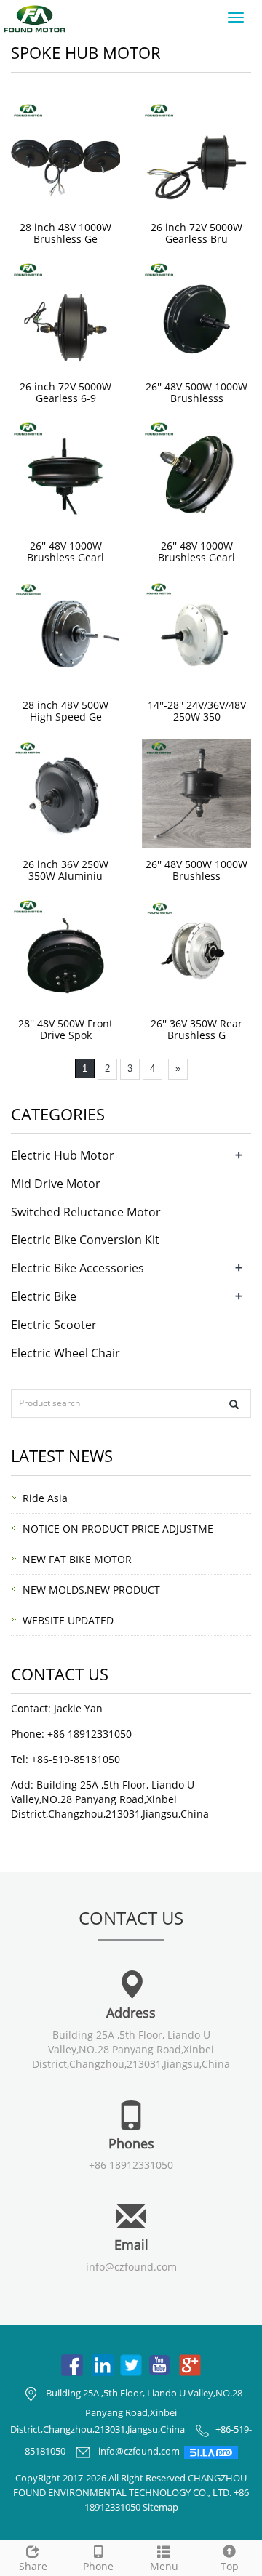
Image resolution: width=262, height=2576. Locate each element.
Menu (164, 2566)
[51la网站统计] (211, 2452)
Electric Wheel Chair (65, 1353)
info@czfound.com (131, 2267)
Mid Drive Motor (56, 1184)
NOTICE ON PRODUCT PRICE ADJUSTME (118, 1529)
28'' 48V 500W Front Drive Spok (65, 1029)
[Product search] (234, 1404)
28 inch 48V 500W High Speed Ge (65, 711)
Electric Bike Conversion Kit (85, 1240)
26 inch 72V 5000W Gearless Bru (196, 233)
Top (230, 2566)
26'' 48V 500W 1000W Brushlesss (196, 392)
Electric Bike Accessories (78, 1268)
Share (33, 2566)
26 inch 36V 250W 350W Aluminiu (65, 870)
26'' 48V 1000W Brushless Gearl (65, 551)
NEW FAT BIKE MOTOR (77, 1559)
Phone (98, 2566)
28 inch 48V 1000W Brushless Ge (65, 233)
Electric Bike (44, 1296)
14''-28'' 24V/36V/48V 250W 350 (197, 711)
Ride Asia (45, 1498)
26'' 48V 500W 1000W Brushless (196, 870)
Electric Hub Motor (63, 1155)
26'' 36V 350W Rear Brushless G (196, 1029)
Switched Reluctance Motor (86, 1212)
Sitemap (160, 2507)
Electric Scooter (54, 1325)
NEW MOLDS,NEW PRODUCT (91, 1590)
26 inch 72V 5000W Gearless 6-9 (65, 392)
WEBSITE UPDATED (68, 1620)
